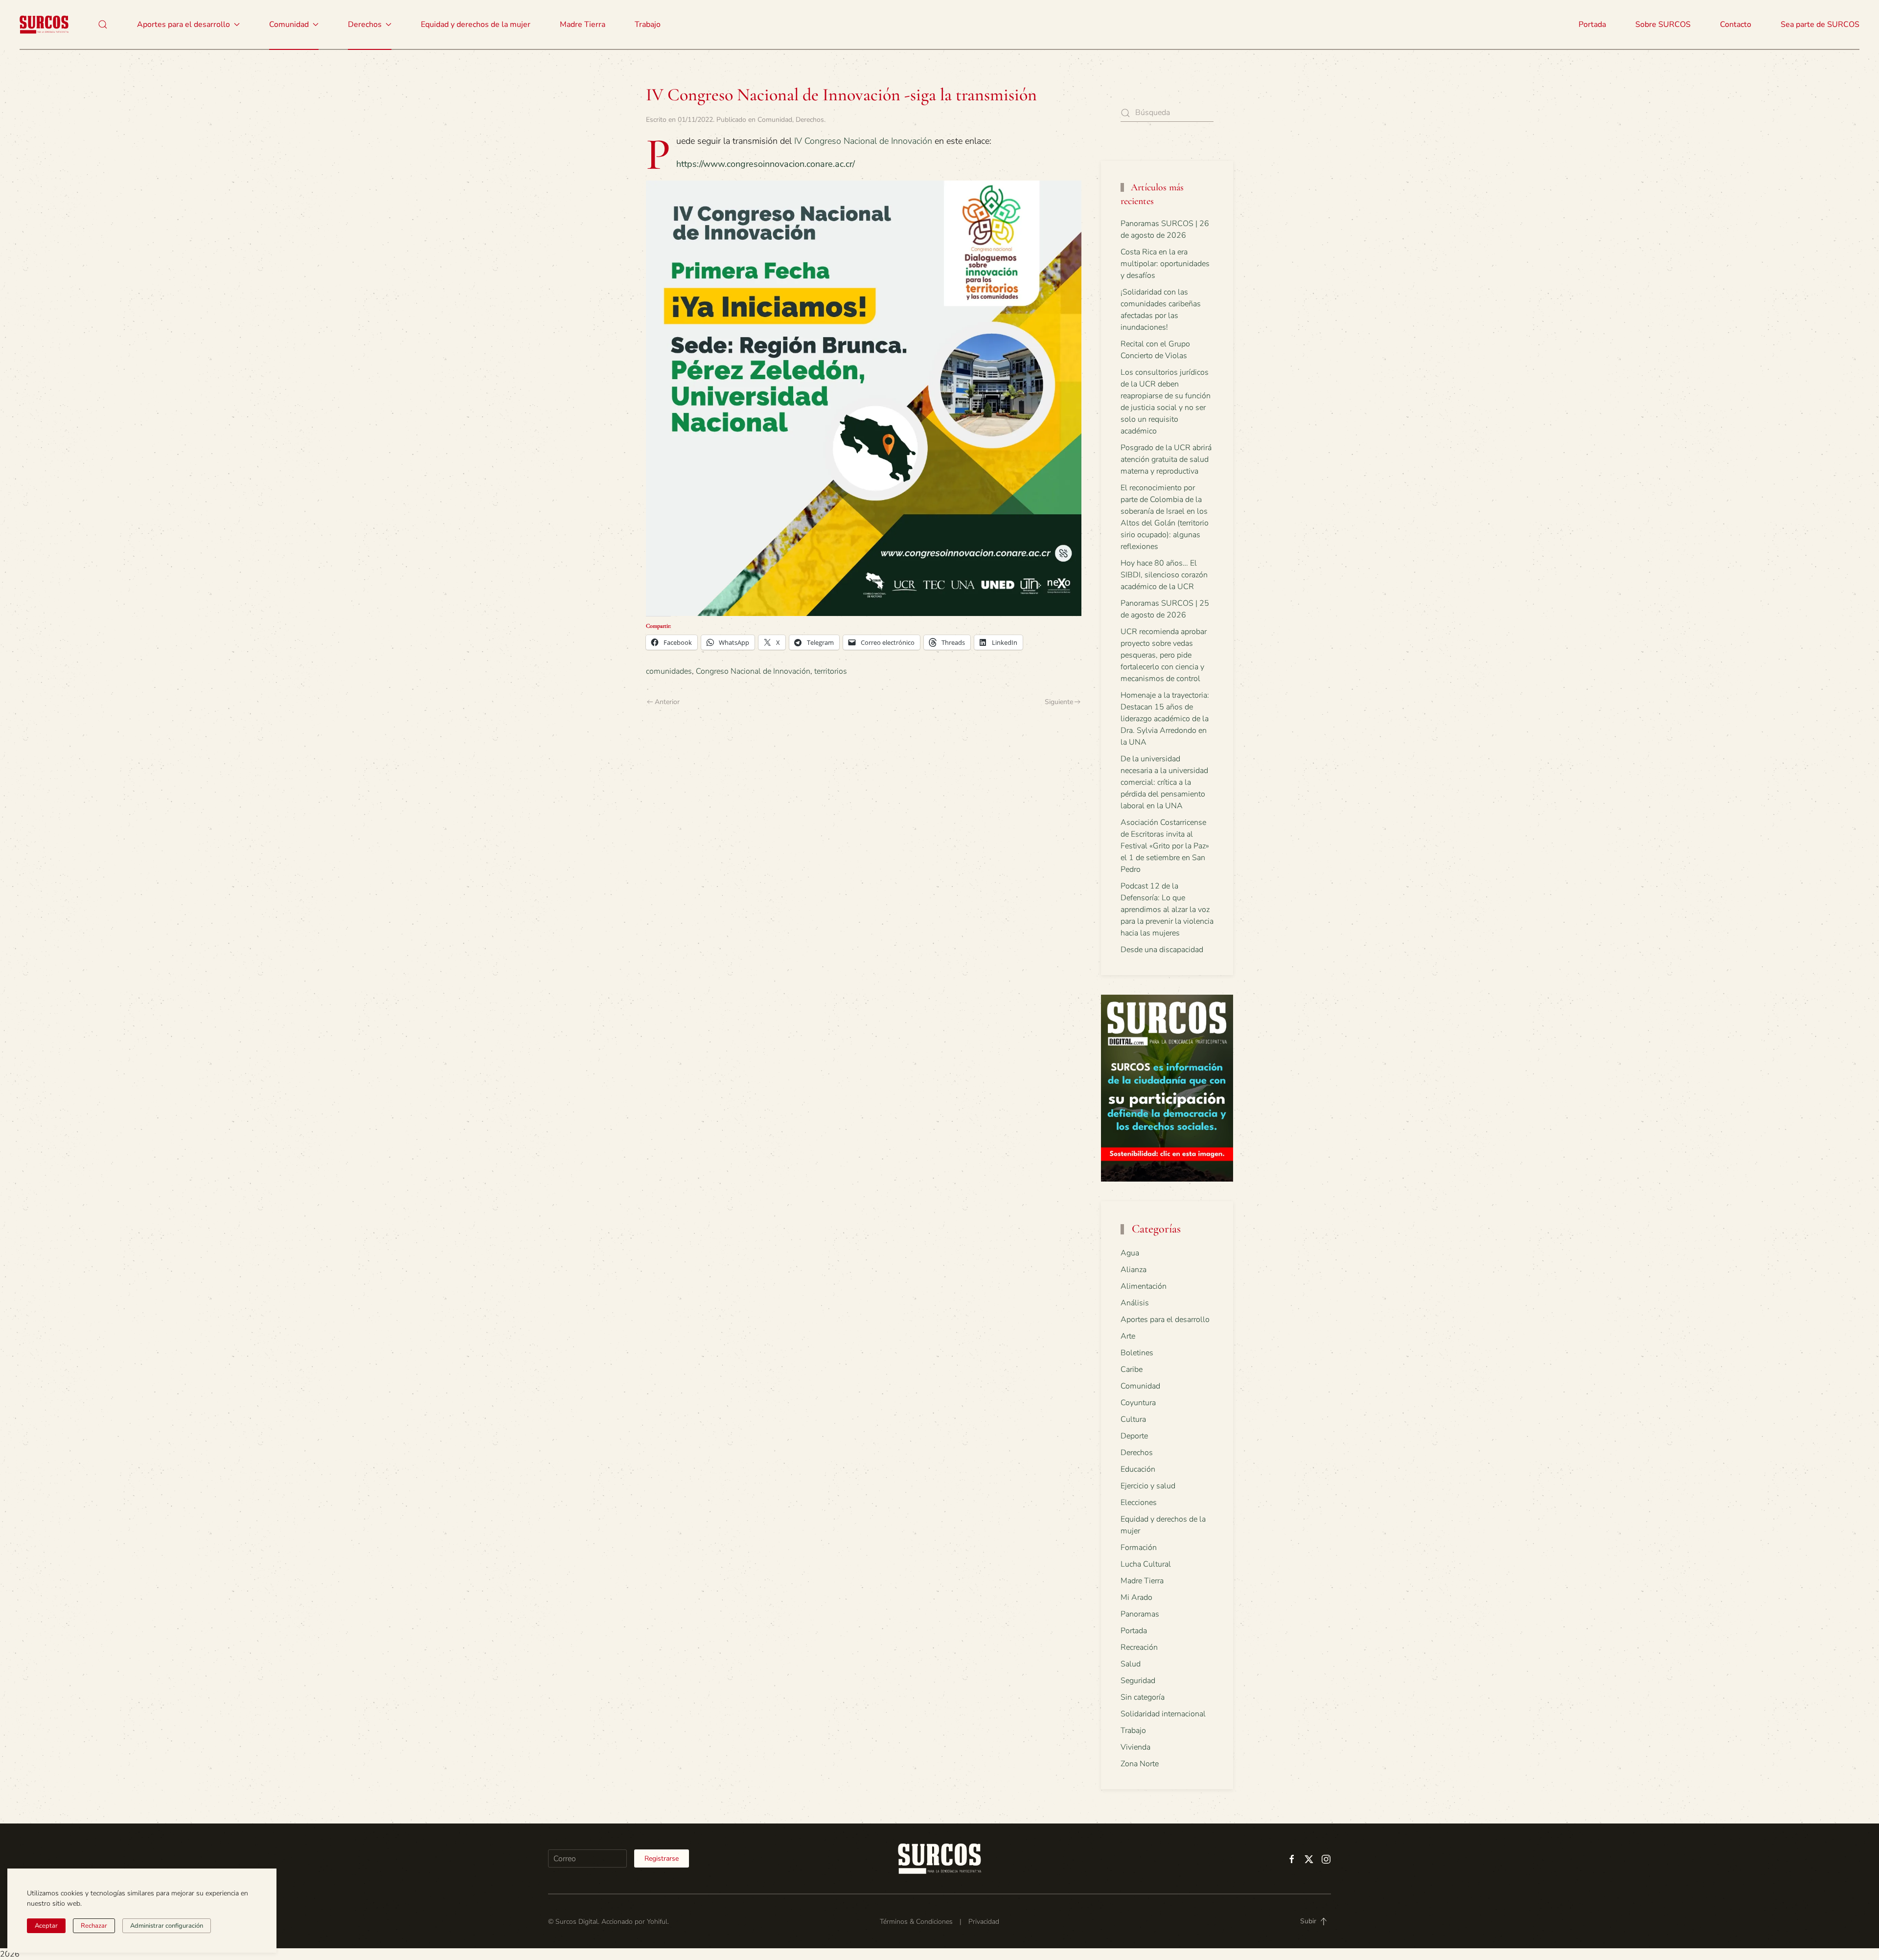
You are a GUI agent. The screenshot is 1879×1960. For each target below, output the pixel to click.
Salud (1131, 1664)
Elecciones (1139, 1503)
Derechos (810, 120)
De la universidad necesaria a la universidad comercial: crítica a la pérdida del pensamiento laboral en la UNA (1164, 782)
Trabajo (648, 24)
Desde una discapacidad (1162, 950)
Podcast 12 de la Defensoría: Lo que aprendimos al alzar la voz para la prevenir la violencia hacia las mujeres (1167, 910)
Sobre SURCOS (1663, 24)
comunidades (669, 671)
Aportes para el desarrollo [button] (183, 24)
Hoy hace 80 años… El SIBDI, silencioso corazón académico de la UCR (1164, 575)
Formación (1139, 1548)
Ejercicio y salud (1148, 1486)
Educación (1138, 1469)
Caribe (1132, 1369)
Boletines (1137, 1353)
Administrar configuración (167, 1926)
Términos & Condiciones (916, 1922)
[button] (103, 24)
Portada (1592, 24)
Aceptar (46, 1926)
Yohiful (657, 1922)
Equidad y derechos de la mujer (476, 24)
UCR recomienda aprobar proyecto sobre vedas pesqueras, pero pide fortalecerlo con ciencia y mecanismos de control (1164, 655)
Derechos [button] (365, 24)
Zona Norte (1140, 1764)
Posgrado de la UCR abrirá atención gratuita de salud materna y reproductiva (1166, 459)
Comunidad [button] (289, 24)
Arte (1128, 1336)
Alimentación (1144, 1286)
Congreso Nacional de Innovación (753, 671)
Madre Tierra (583, 24)
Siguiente (1059, 702)
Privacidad (984, 1922)
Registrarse (662, 1858)
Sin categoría (1143, 1697)
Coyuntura (1138, 1403)
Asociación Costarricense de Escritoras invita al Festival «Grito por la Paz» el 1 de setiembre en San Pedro (1165, 846)
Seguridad (1138, 1681)
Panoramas (1140, 1614)
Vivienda (1135, 1747)
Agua (1130, 1253)
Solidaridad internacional (1163, 1714)
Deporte (1134, 1436)
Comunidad (775, 120)
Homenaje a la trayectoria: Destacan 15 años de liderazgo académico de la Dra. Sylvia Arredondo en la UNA (1165, 719)
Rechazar (94, 1926)
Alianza (1134, 1270)
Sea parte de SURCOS (1820, 24)
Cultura (1133, 1419)
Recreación (1139, 1647)
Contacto (1736, 24)
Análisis (1135, 1303)
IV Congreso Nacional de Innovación (863, 141)
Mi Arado (1136, 1597)
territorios (831, 671)
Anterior (667, 702)
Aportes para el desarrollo (1165, 1320)
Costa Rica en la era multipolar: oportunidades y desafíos (1165, 264)
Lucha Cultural (1146, 1564)
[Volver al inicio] (44, 24)
